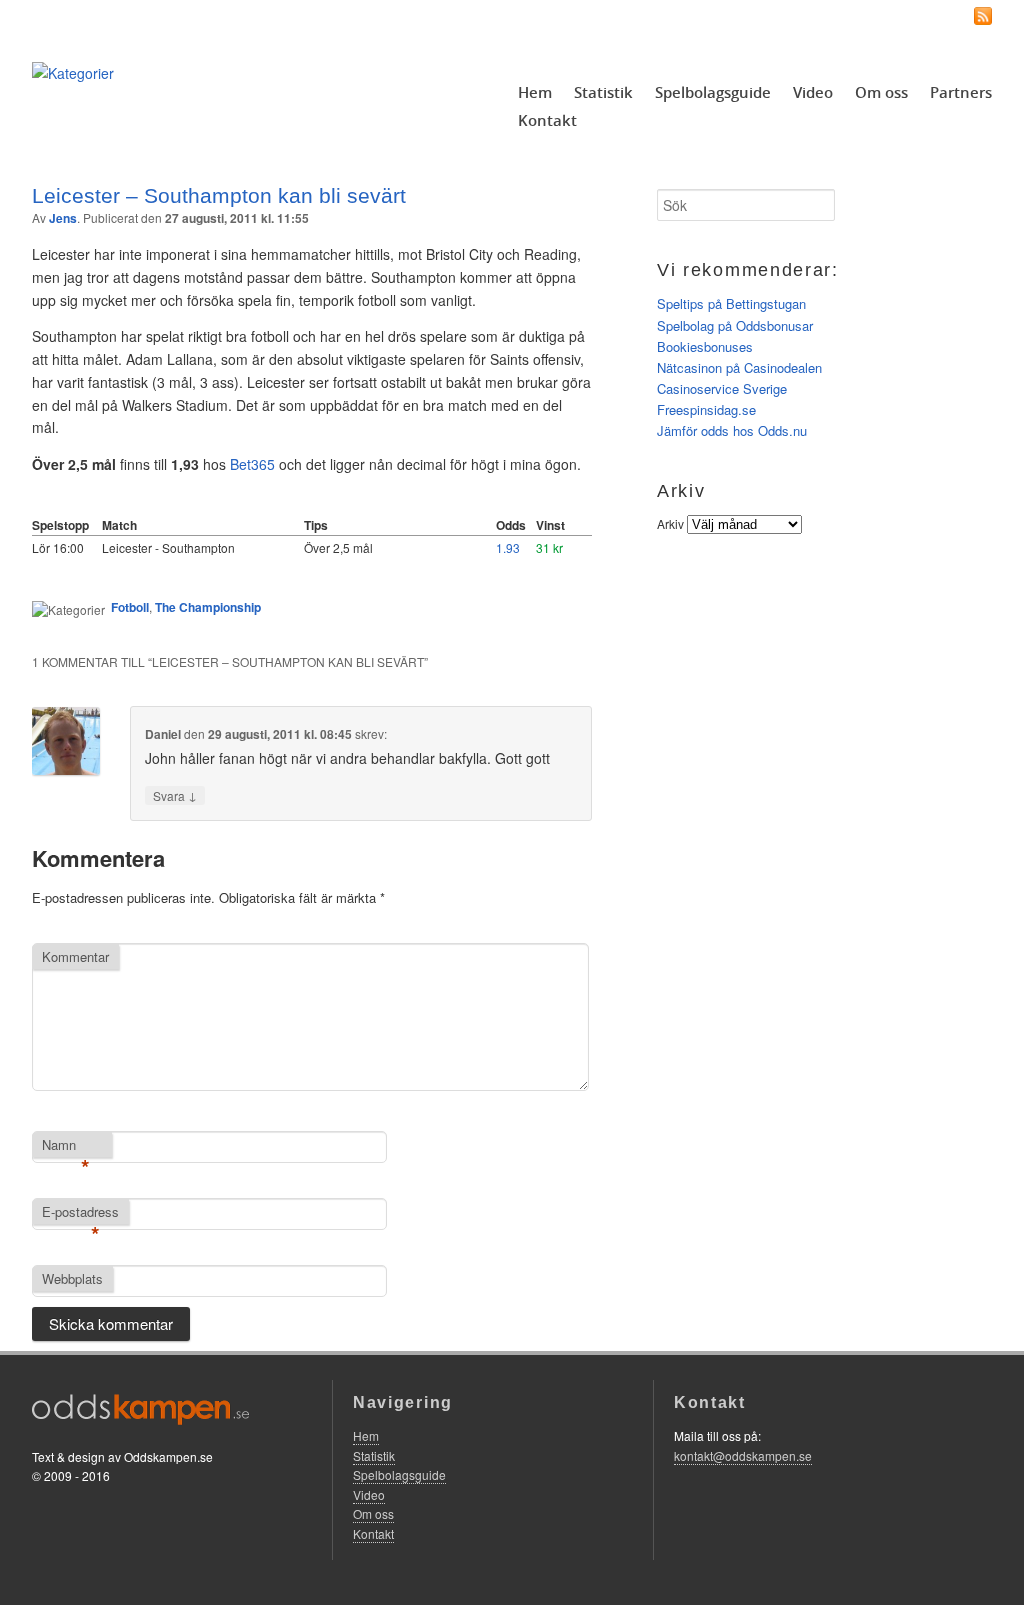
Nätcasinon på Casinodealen (739, 367)
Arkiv (670, 523)
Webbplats (72, 1278)
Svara (175, 795)
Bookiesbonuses (705, 346)
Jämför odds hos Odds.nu (732, 430)
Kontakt (547, 120)
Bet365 (252, 464)
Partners (961, 92)
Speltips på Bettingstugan (731, 303)
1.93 (508, 547)
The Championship (208, 607)
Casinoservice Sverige (722, 388)
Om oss (881, 92)
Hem (535, 92)
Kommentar (75, 956)
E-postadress (80, 1213)
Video (813, 92)
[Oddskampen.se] (73, 73)
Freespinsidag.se (706, 409)
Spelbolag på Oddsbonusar (735, 325)
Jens (63, 218)
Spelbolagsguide (713, 92)
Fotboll (130, 607)
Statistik (603, 92)
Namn (66, 1146)
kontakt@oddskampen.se (743, 1455)
